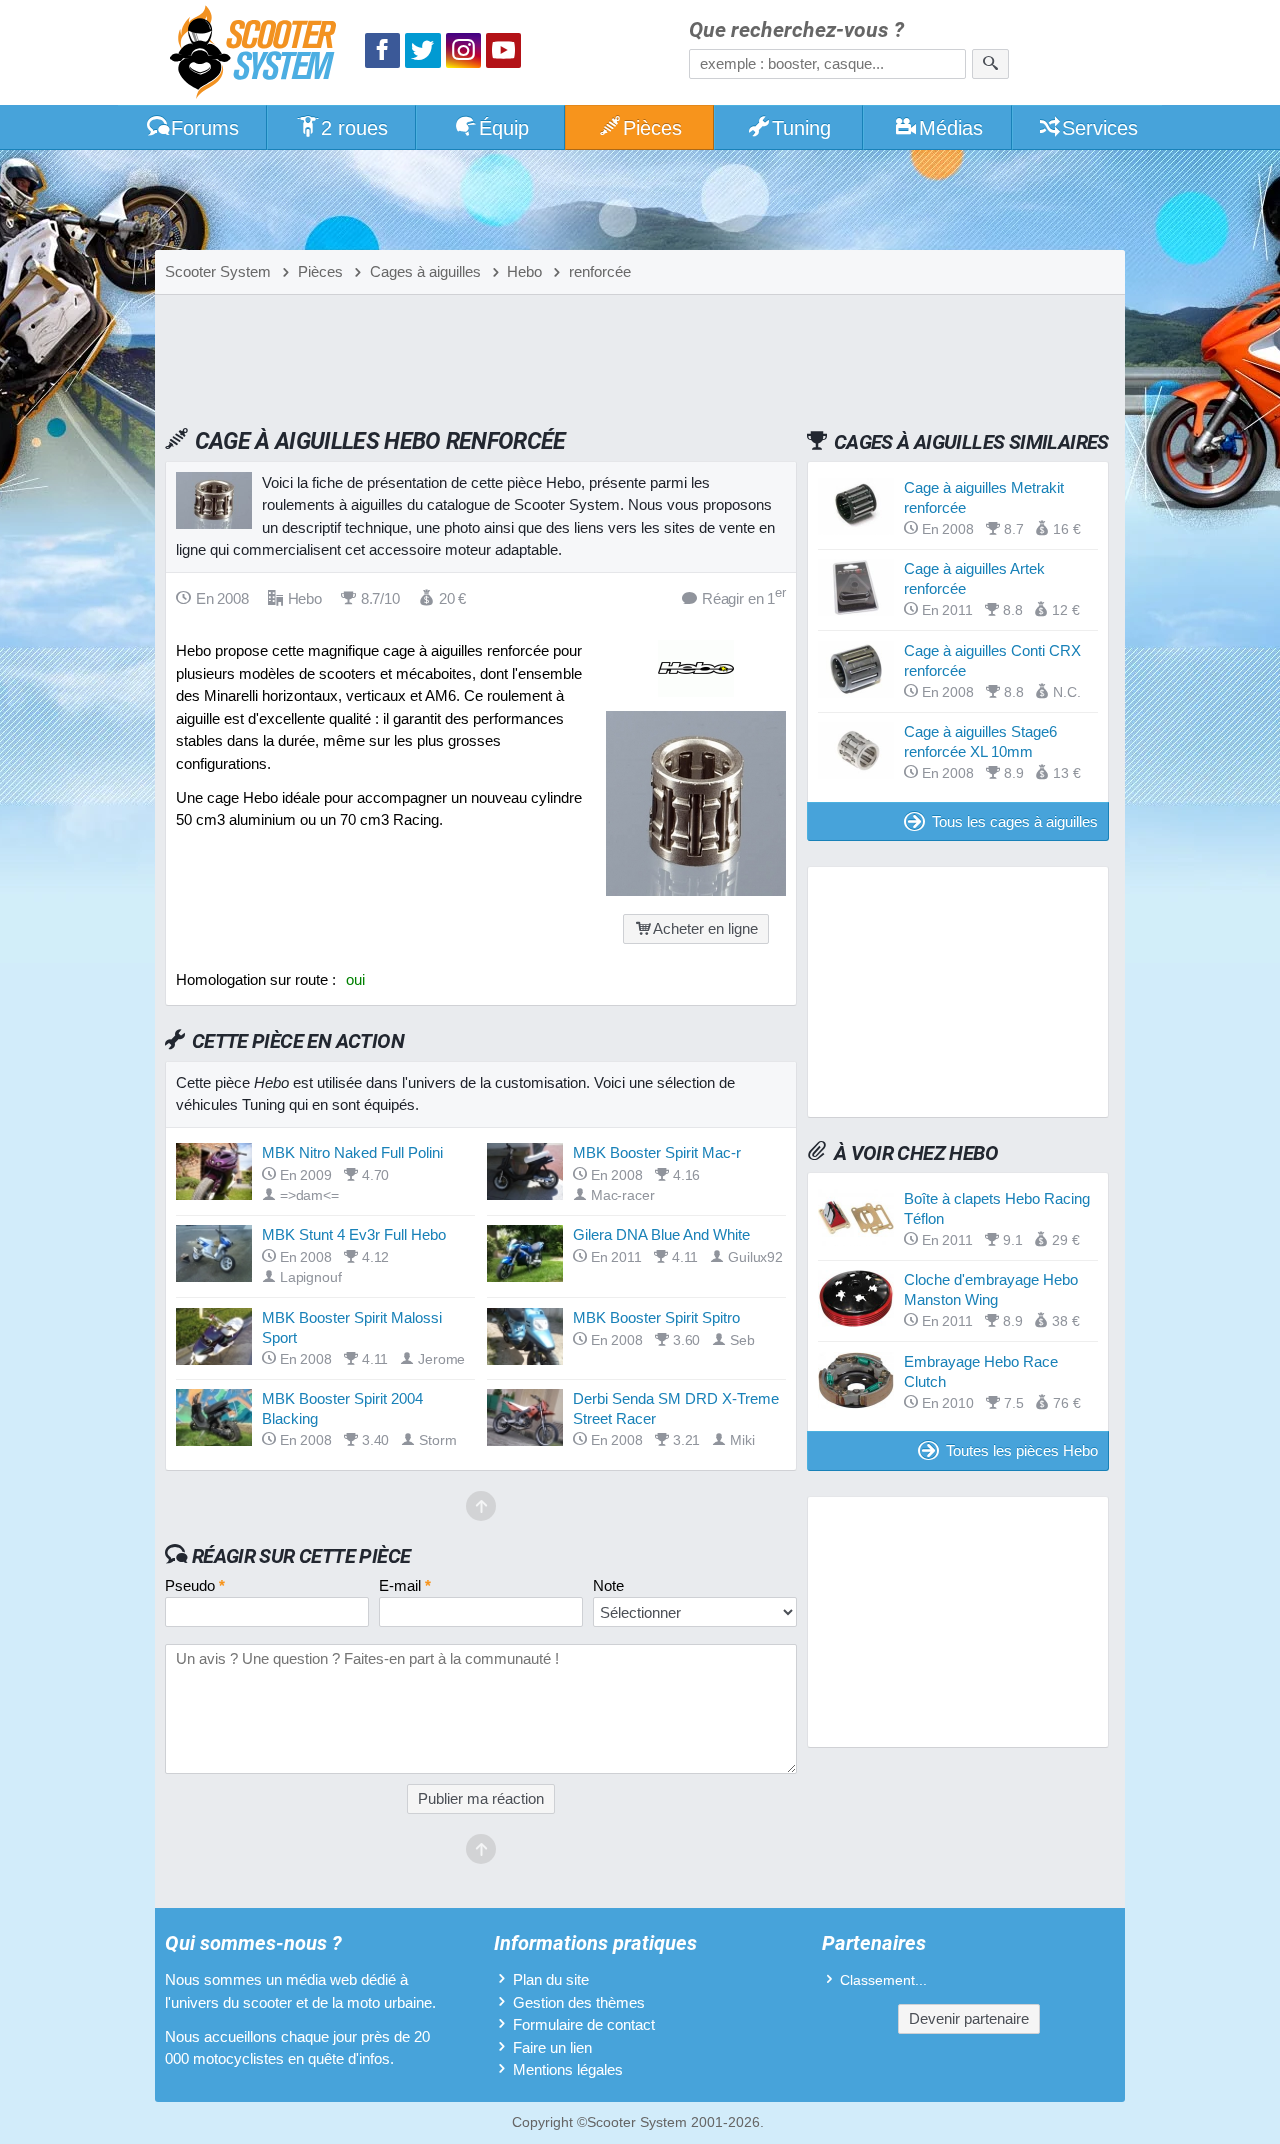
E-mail (405, 1585)
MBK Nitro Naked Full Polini (352, 1152)
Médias (951, 128)
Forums (205, 128)
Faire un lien (552, 2047)
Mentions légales (568, 2069)
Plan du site (551, 1979)
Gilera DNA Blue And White (661, 1234)
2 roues (354, 128)
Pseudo (195, 1585)
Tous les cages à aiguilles (1015, 821)
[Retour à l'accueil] (258, 54)
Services (1100, 128)
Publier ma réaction (481, 1798)
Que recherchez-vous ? (796, 30)
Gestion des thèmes (579, 2002)
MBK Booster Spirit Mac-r (657, 1152)
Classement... (883, 1980)
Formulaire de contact (584, 2024)
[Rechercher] (990, 64)
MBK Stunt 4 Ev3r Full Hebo (354, 1234)
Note (608, 1585)
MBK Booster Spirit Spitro (656, 1317)
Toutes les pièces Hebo (1022, 1450)
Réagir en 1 (744, 597)
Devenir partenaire (969, 2018)
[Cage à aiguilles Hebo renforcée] (696, 890)
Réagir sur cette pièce (301, 1556)
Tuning (801, 128)
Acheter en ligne (705, 928)
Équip (504, 128)
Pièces (652, 128)
